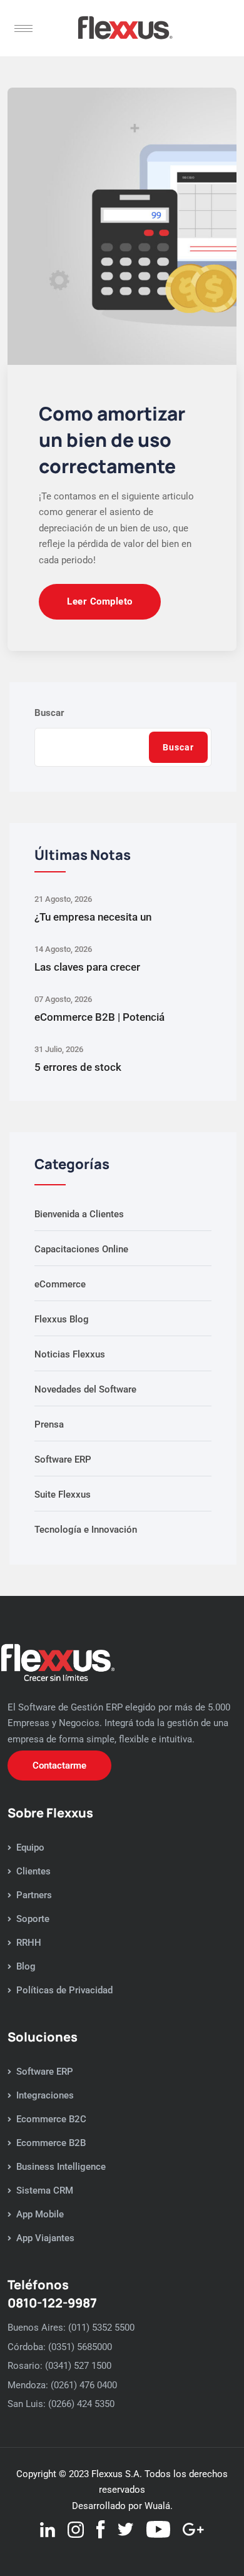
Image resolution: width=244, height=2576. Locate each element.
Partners (34, 1895)
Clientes (33, 1871)
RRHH (29, 1943)
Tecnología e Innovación (86, 1530)
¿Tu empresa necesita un (93, 917)
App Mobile (40, 2214)
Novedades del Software (85, 1389)
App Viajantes (45, 2238)
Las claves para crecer (87, 967)
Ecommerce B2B (51, 2143)
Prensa (49, 1424)
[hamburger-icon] (23, 28)
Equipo (30, 1848)
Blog (26, 1966)
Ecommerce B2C (51, 2119)
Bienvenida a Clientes (79, 1214)
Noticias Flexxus (70, 1354)
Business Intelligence (61, 2167)
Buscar (49, 713)
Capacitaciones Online (81, 1249)
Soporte (33, 1919)
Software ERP (63, 1459)
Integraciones (45, 2095)
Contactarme (59, 1766)
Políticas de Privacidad (64, 1990)
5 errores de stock (78, 1067)
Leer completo (100, 601)
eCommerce (60, 1284)
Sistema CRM (45, 2190)
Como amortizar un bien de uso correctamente (112, 440)
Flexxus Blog (62, 1319)
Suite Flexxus (63, 1495)
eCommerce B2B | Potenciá (99, 1017)
